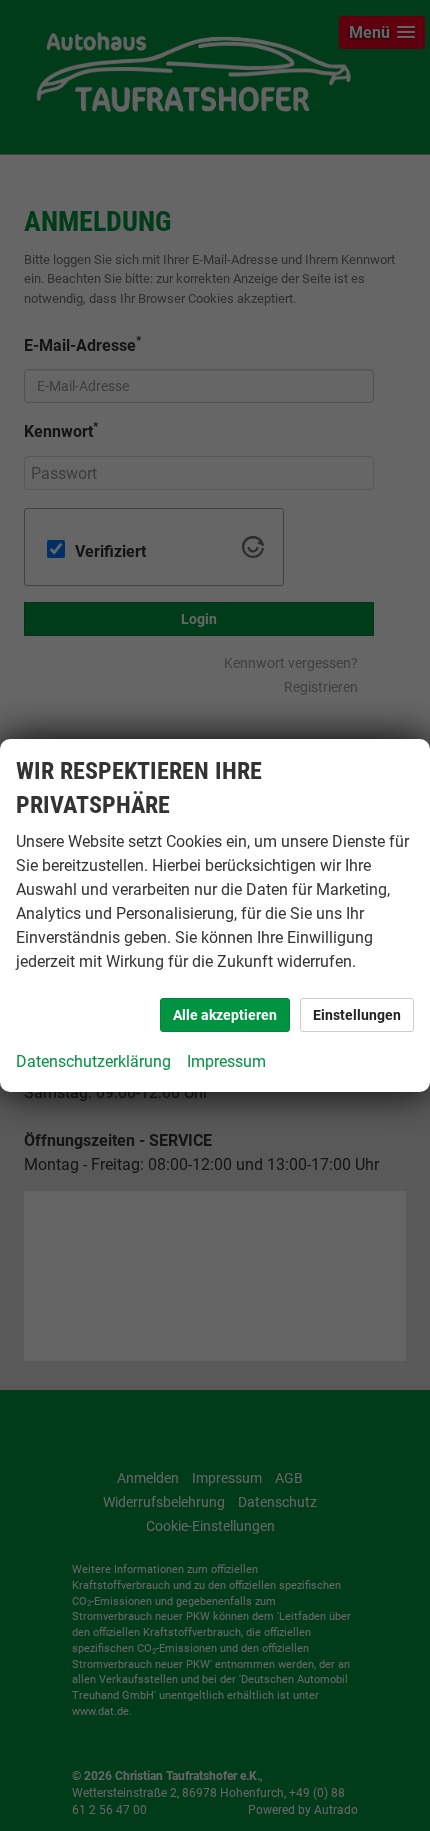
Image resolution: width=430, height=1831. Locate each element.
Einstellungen (357, 1015)
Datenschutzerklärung (93, 1061)
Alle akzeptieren (225, 1015)
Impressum (226, 1061)
